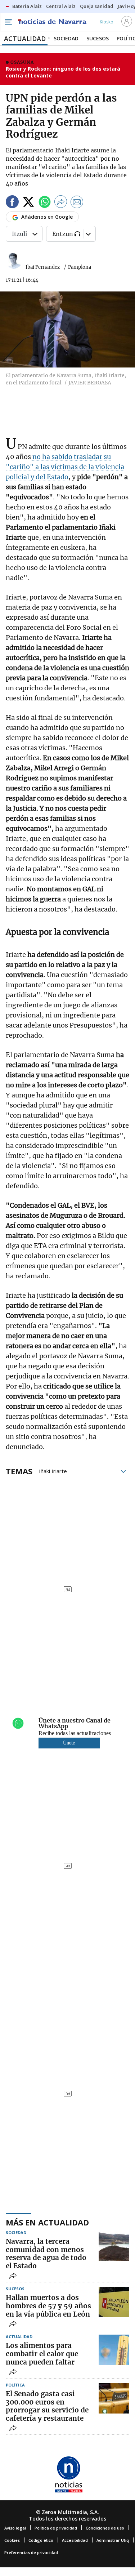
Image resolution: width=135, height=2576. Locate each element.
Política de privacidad (56, 2528)
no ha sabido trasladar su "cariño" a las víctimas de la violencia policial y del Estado (65, 467)
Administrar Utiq (113, 2540)
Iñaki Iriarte (53, 1471)
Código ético (41, 2540)
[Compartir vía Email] (77, 203)
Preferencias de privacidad (31, 2552)
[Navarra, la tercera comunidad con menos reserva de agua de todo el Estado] (114, 2246)
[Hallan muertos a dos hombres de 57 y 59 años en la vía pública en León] (114, 2302)
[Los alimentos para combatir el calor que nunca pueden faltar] (114, 2350)
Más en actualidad (47, 2222)
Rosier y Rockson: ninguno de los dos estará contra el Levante (63, 72)
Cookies (12, 2540)
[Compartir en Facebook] (12, 203)
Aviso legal (15, 2528)
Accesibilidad (75, 2540)
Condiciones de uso (105, 2528)
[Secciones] (8, 22)
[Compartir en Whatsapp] (45, 203)
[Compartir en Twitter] (28, 203)
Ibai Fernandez (43, 267)
